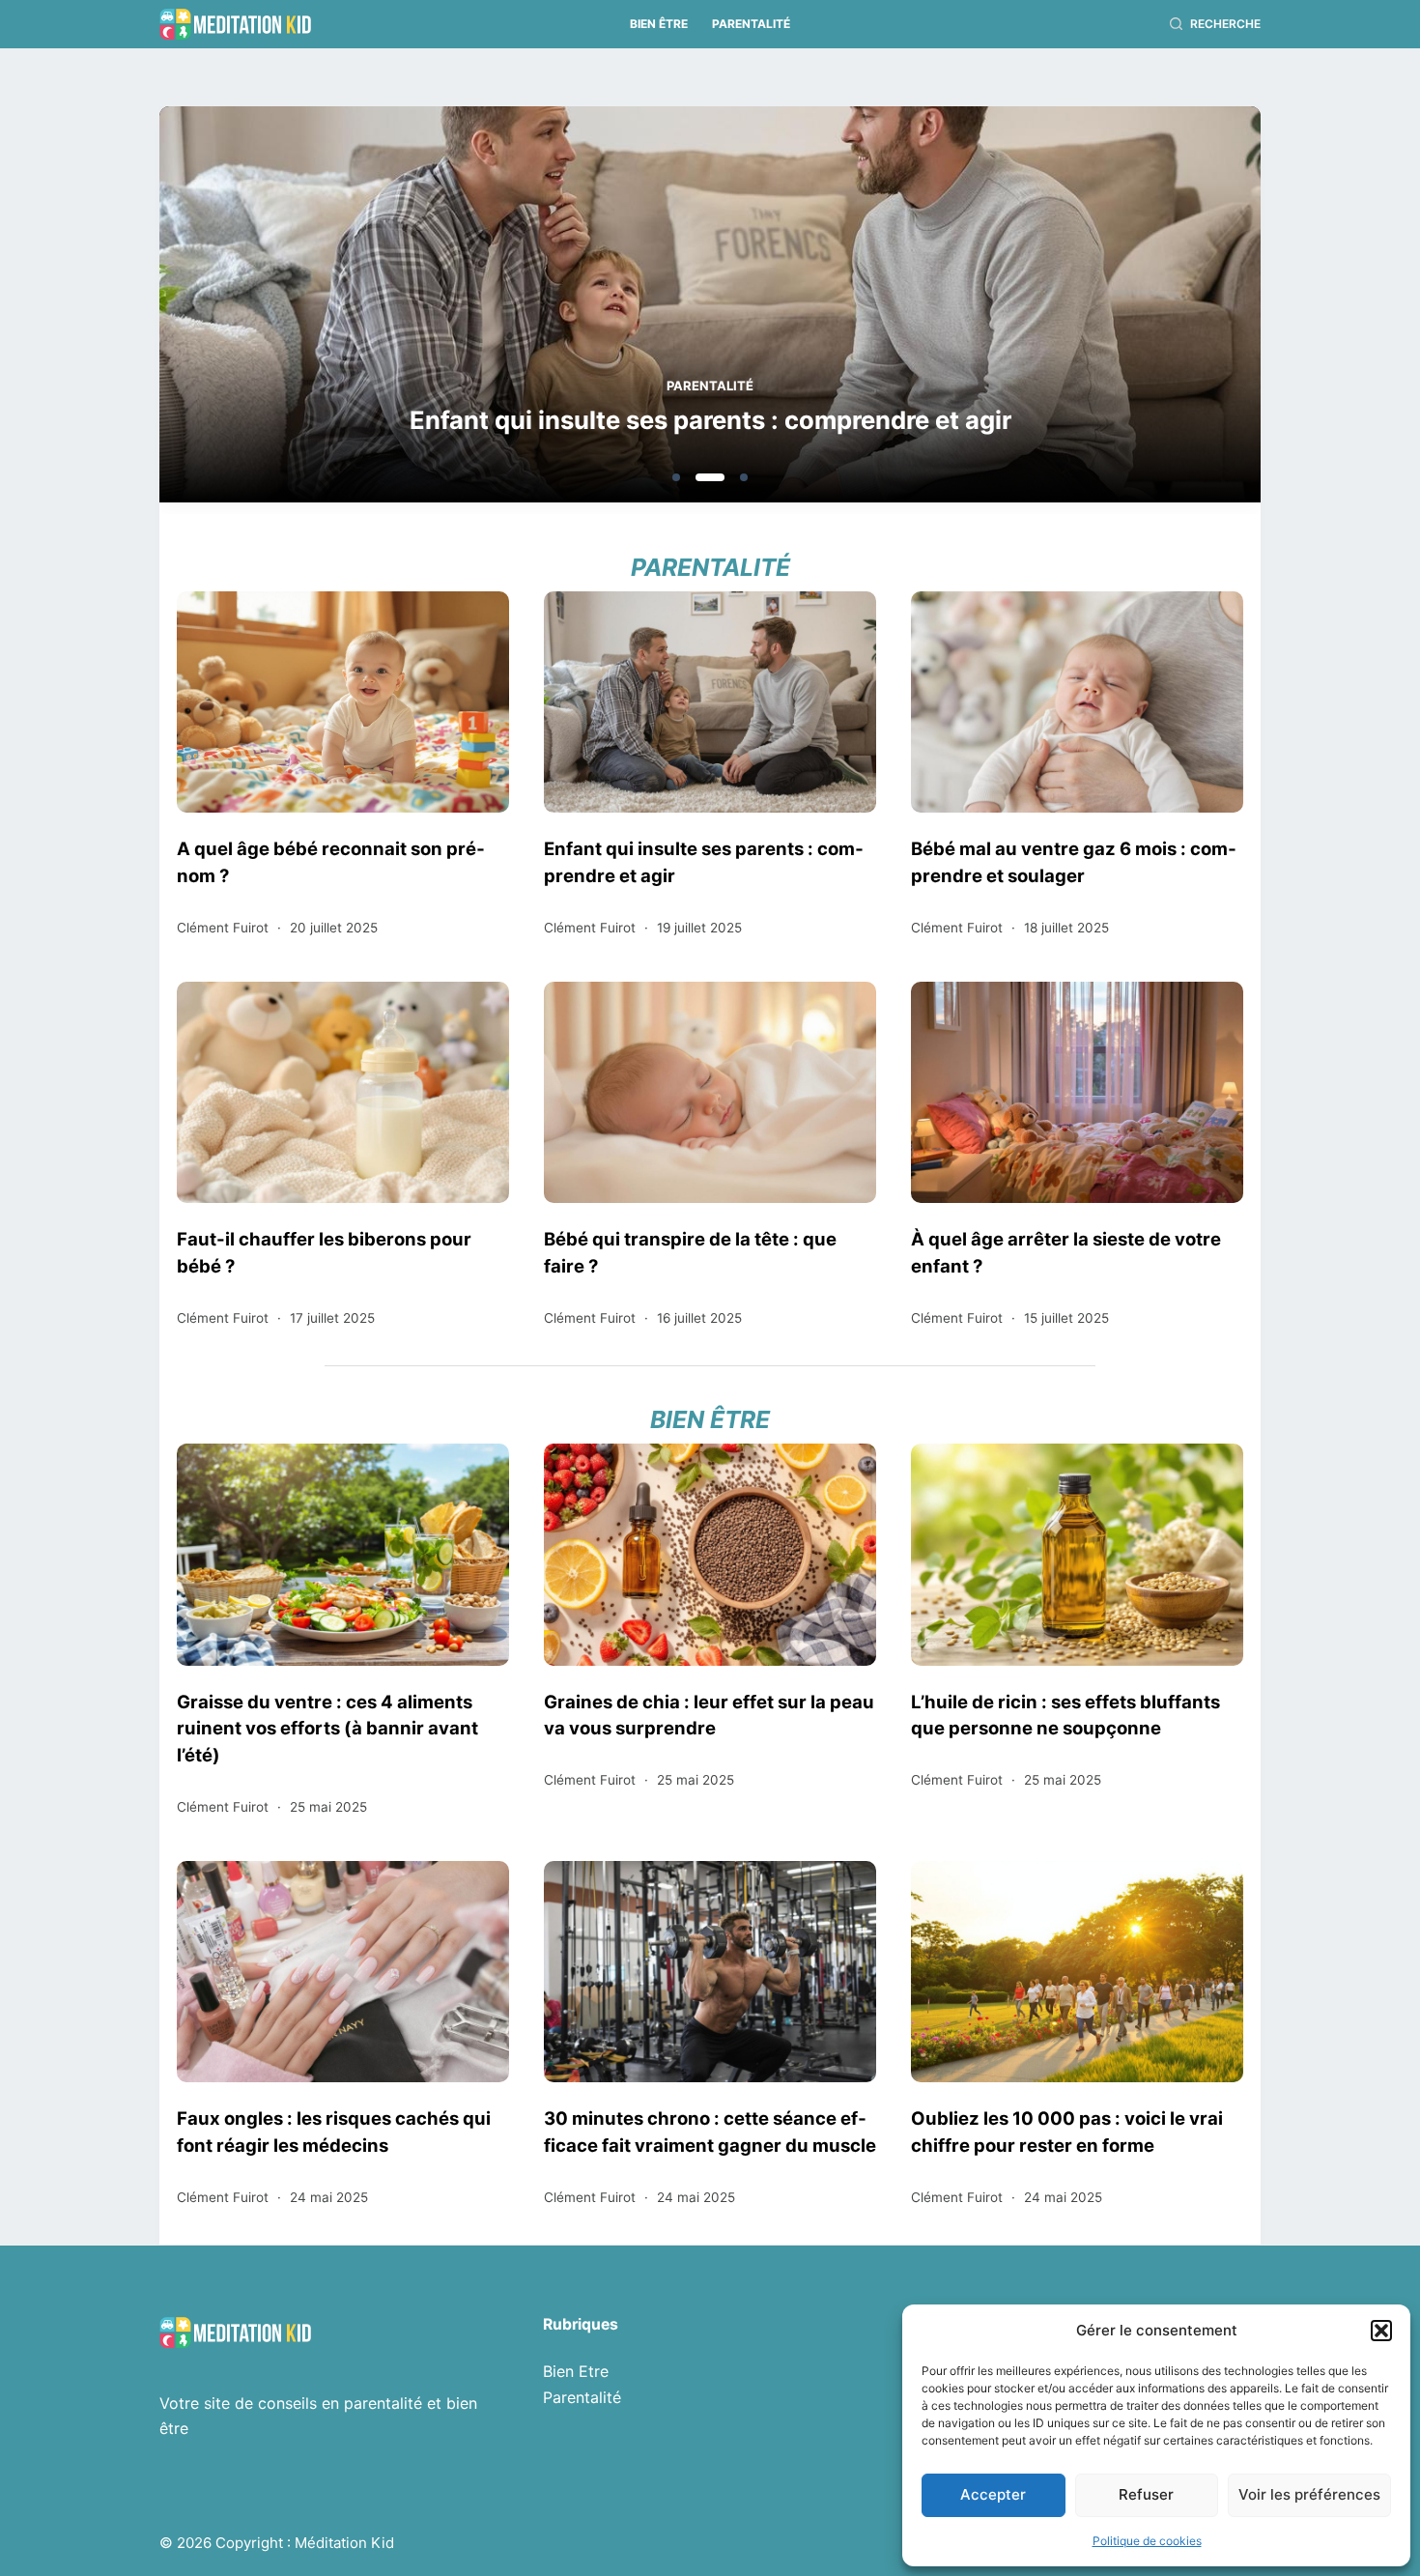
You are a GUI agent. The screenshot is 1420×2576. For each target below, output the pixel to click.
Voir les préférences (1309, 2494)
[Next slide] (1152, 310)
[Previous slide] (268, 310)
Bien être (659, 24)
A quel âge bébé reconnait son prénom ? (331, 862)
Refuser (1146, 2494)
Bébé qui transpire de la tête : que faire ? (690, 1252)
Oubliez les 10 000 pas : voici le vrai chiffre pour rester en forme (1067, 2132)
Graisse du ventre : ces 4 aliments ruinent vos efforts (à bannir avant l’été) (327, 1729)
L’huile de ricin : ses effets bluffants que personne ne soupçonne (1065, 1715)
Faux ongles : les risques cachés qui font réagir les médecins (334, 2132)
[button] (1381, 2331)
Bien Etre (576, 2371)
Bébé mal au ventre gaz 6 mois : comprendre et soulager (1074, 862)
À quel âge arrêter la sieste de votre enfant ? (1066, 1252)
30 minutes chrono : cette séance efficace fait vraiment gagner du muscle (710, 2132)
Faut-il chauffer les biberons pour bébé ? (324, 1252)
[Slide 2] (710, 477)
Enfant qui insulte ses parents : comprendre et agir (710, 420)
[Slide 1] (676, 477)
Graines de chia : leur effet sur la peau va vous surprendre (709, 1715)
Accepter (993, 2494)
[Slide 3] (744, 477)
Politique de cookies (1147, 2541)
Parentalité (751, 24)
